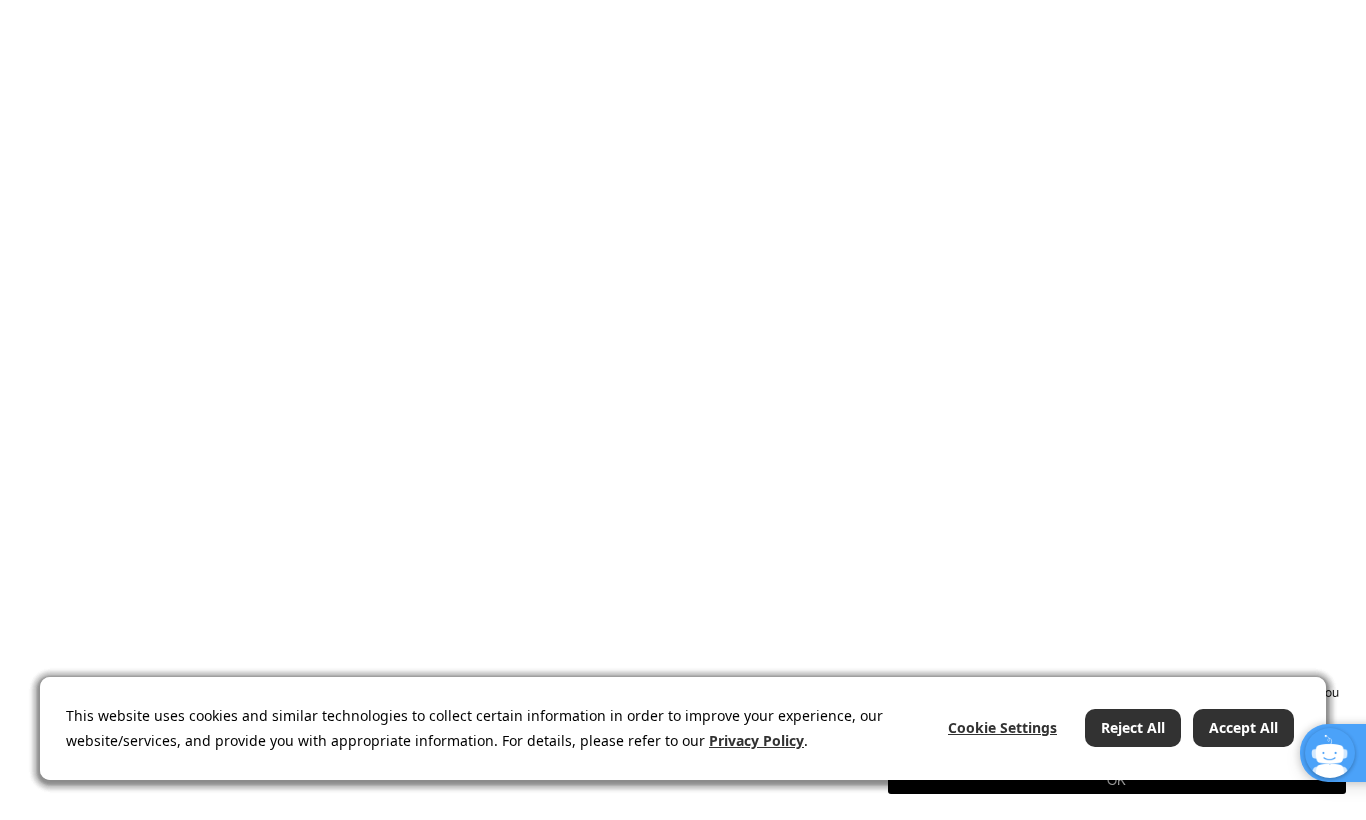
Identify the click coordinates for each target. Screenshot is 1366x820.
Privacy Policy (756, 740)
